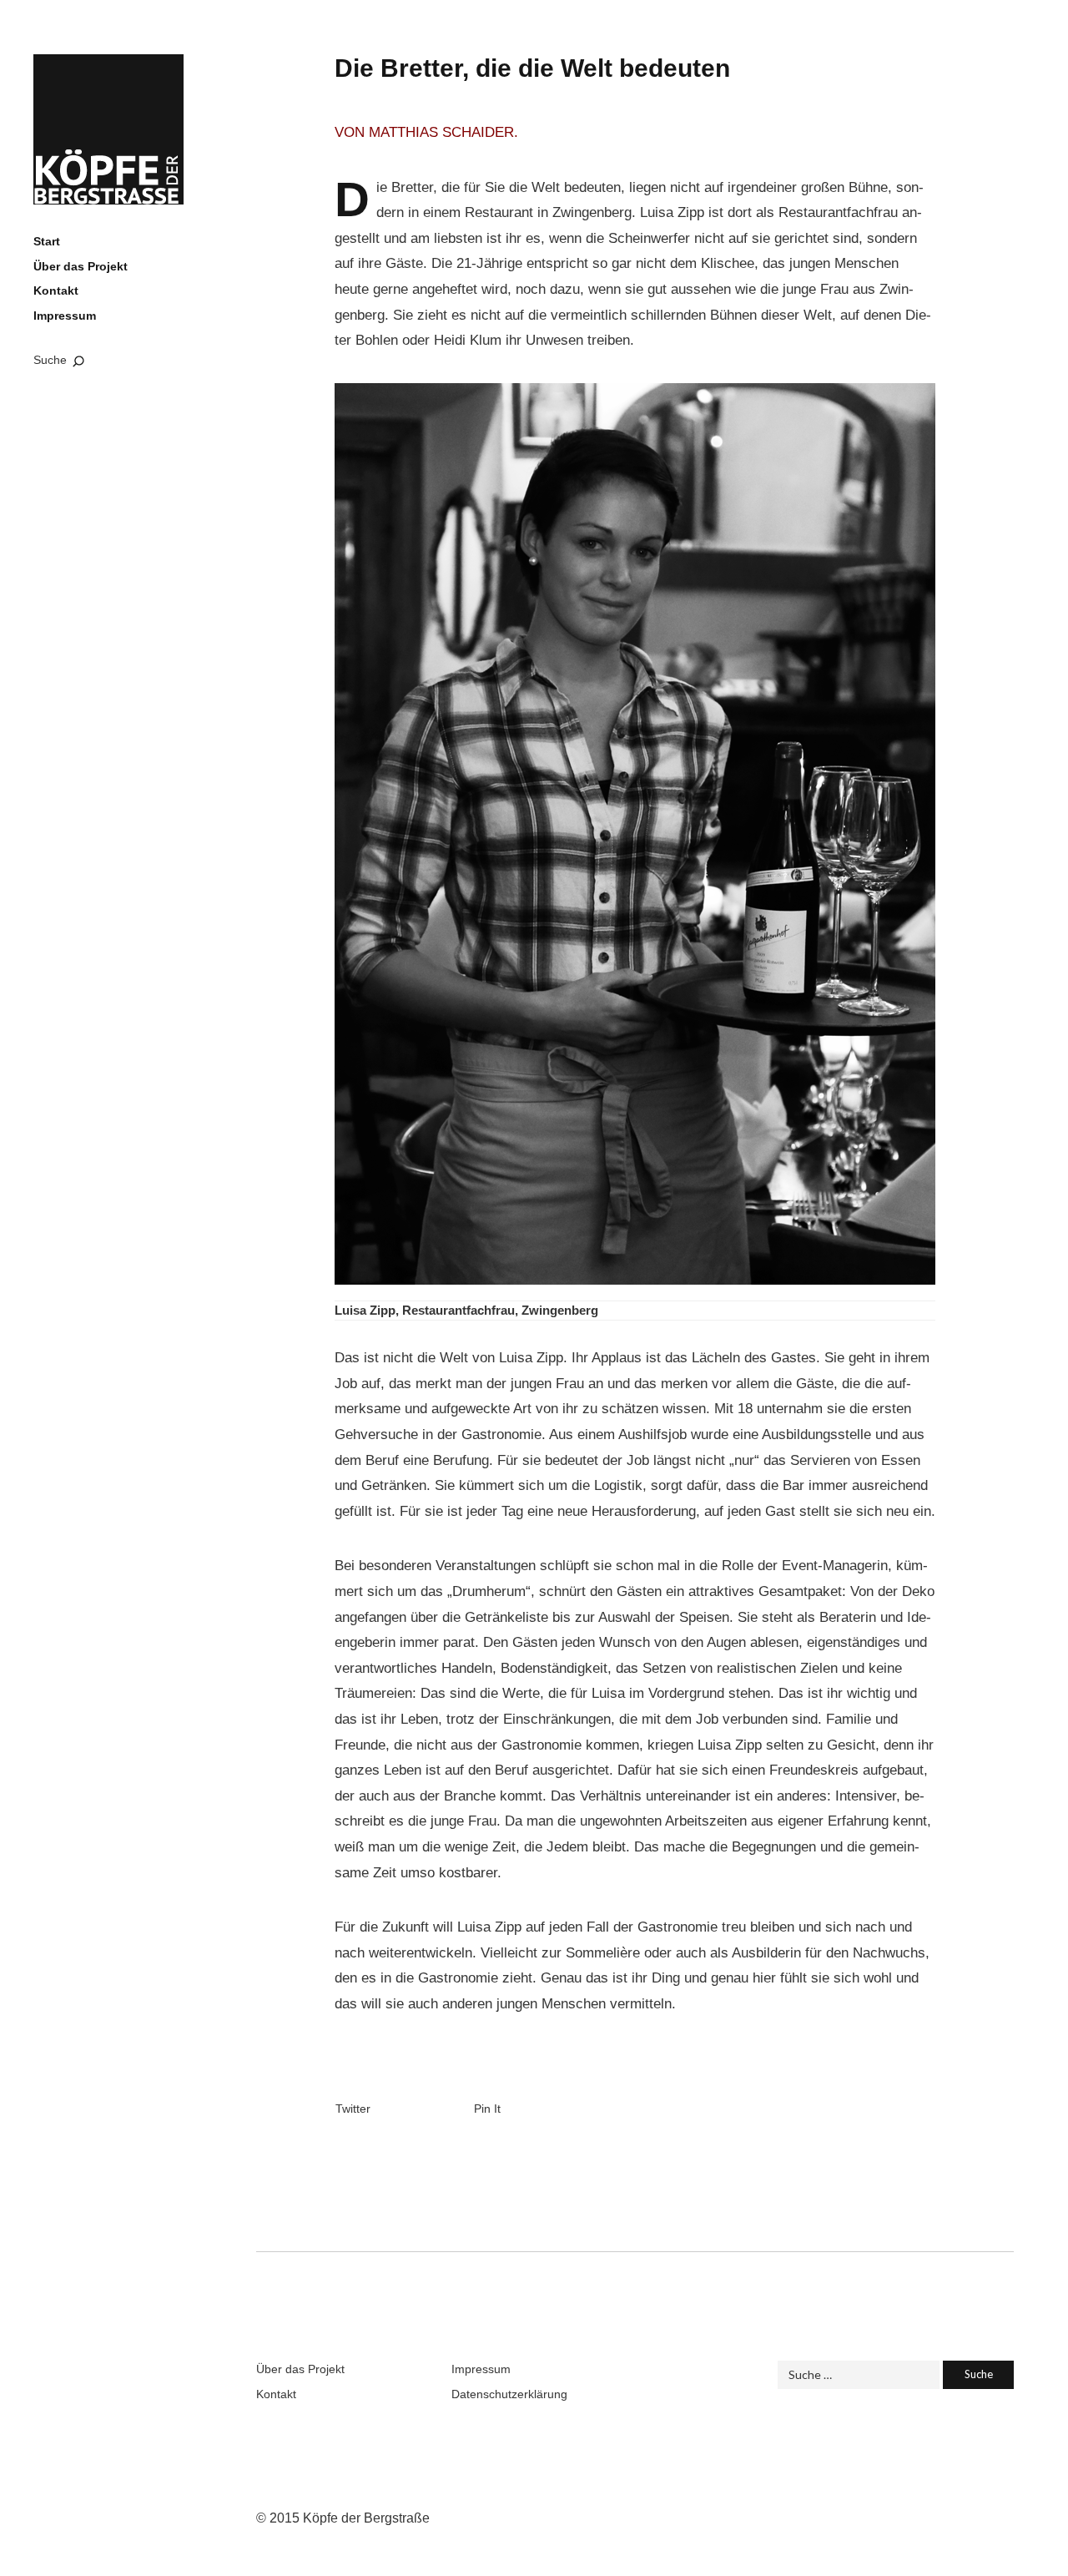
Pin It (487, 2109)
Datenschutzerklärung (509, 2394)
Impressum (65, 316)
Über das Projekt (81, 266)
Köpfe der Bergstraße (108, 129)
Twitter (353, 2109)
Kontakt (56, 290)
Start (47, 241)
